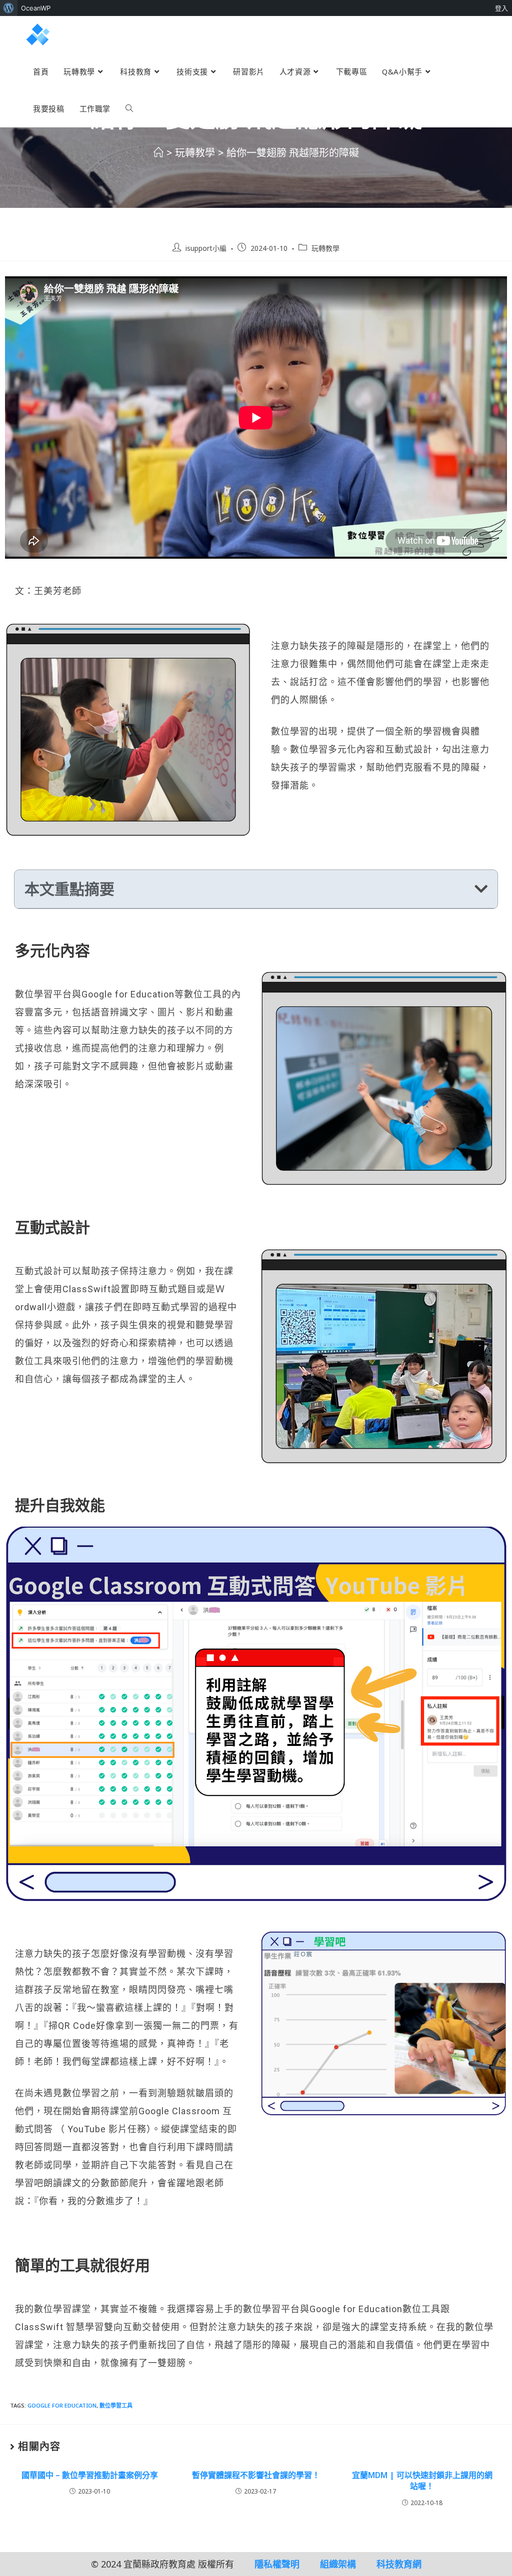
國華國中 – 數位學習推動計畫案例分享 (90, 2475)
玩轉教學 (325, 248)
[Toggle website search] (129, 108)
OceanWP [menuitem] (36, 8)
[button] (481, 889)
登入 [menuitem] (501, 8)
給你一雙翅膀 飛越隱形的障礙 (293, 153)
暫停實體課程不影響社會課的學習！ (256, 2475)
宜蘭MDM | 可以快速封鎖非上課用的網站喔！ (422, 2481)
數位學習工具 (116, 2405)
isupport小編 (206, 248)
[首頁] (158, 153)
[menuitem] (9, 8)
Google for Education (62, 2405)
